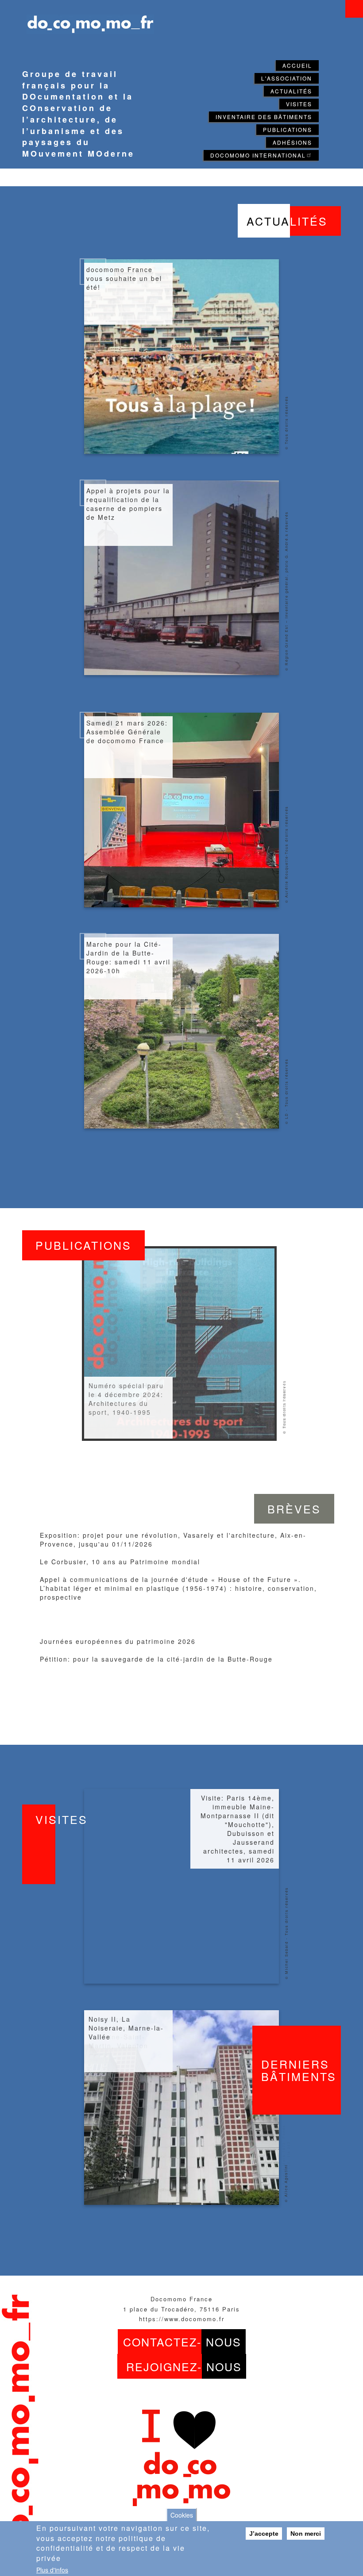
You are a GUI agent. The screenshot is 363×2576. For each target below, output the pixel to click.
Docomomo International (258, 155)
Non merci (306, 2534)
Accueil (297, 65)
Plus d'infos (52, 2570)
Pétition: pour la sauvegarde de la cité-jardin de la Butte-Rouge (156, 1659)
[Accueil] (86, 19)
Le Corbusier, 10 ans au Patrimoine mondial (120, 1562)
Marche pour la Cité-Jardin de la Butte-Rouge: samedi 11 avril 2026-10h (128, 957)
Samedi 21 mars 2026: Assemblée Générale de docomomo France (127, 732)
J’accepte (264, 2534)
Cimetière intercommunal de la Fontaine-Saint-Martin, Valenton (126, 2032)
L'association (287, 78)
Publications (288, 129)
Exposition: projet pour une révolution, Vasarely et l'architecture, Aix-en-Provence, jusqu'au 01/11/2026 (173, 1539)
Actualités (291, 91)
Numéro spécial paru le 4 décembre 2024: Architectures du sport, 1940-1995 (126, 1399)
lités (287, 221)
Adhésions (292, 142)
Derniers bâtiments (299, 2070)
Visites (299, 104)
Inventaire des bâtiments (264, 117)
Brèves (294, 1509)
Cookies (182, 2515)
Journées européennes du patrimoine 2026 (118, 1641)
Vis (62, 1819)
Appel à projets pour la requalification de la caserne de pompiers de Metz (128, 504)
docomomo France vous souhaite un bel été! (124, 278)
